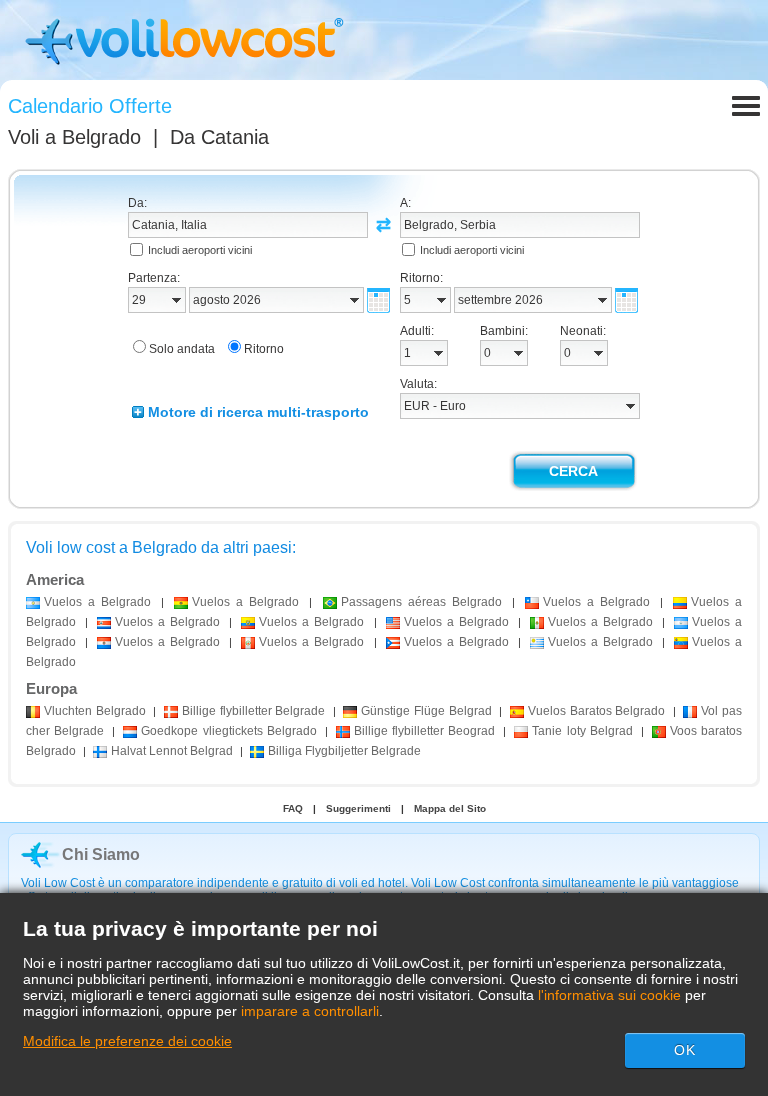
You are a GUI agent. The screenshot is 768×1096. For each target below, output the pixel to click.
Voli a (74, 137)
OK (685, 1050)
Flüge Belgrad (426, 711)
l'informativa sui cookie (609, 995)
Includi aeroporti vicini (200, 250)
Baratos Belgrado (596, 711)
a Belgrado (97, 602)
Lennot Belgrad (172, 751)
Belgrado (95, 711)
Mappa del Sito (450, 808)
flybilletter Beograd (424, 731)
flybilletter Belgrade (253, 711)
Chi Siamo (101, 854)
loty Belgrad (582, 731)
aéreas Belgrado (421, 602)
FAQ (293, 808)
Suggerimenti (358, 808)
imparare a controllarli (310, 1011)
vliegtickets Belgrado (228, 731)
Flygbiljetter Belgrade (344, 751)
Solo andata (182, 349)
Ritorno (264, 349)
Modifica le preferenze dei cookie (127, 1041)
